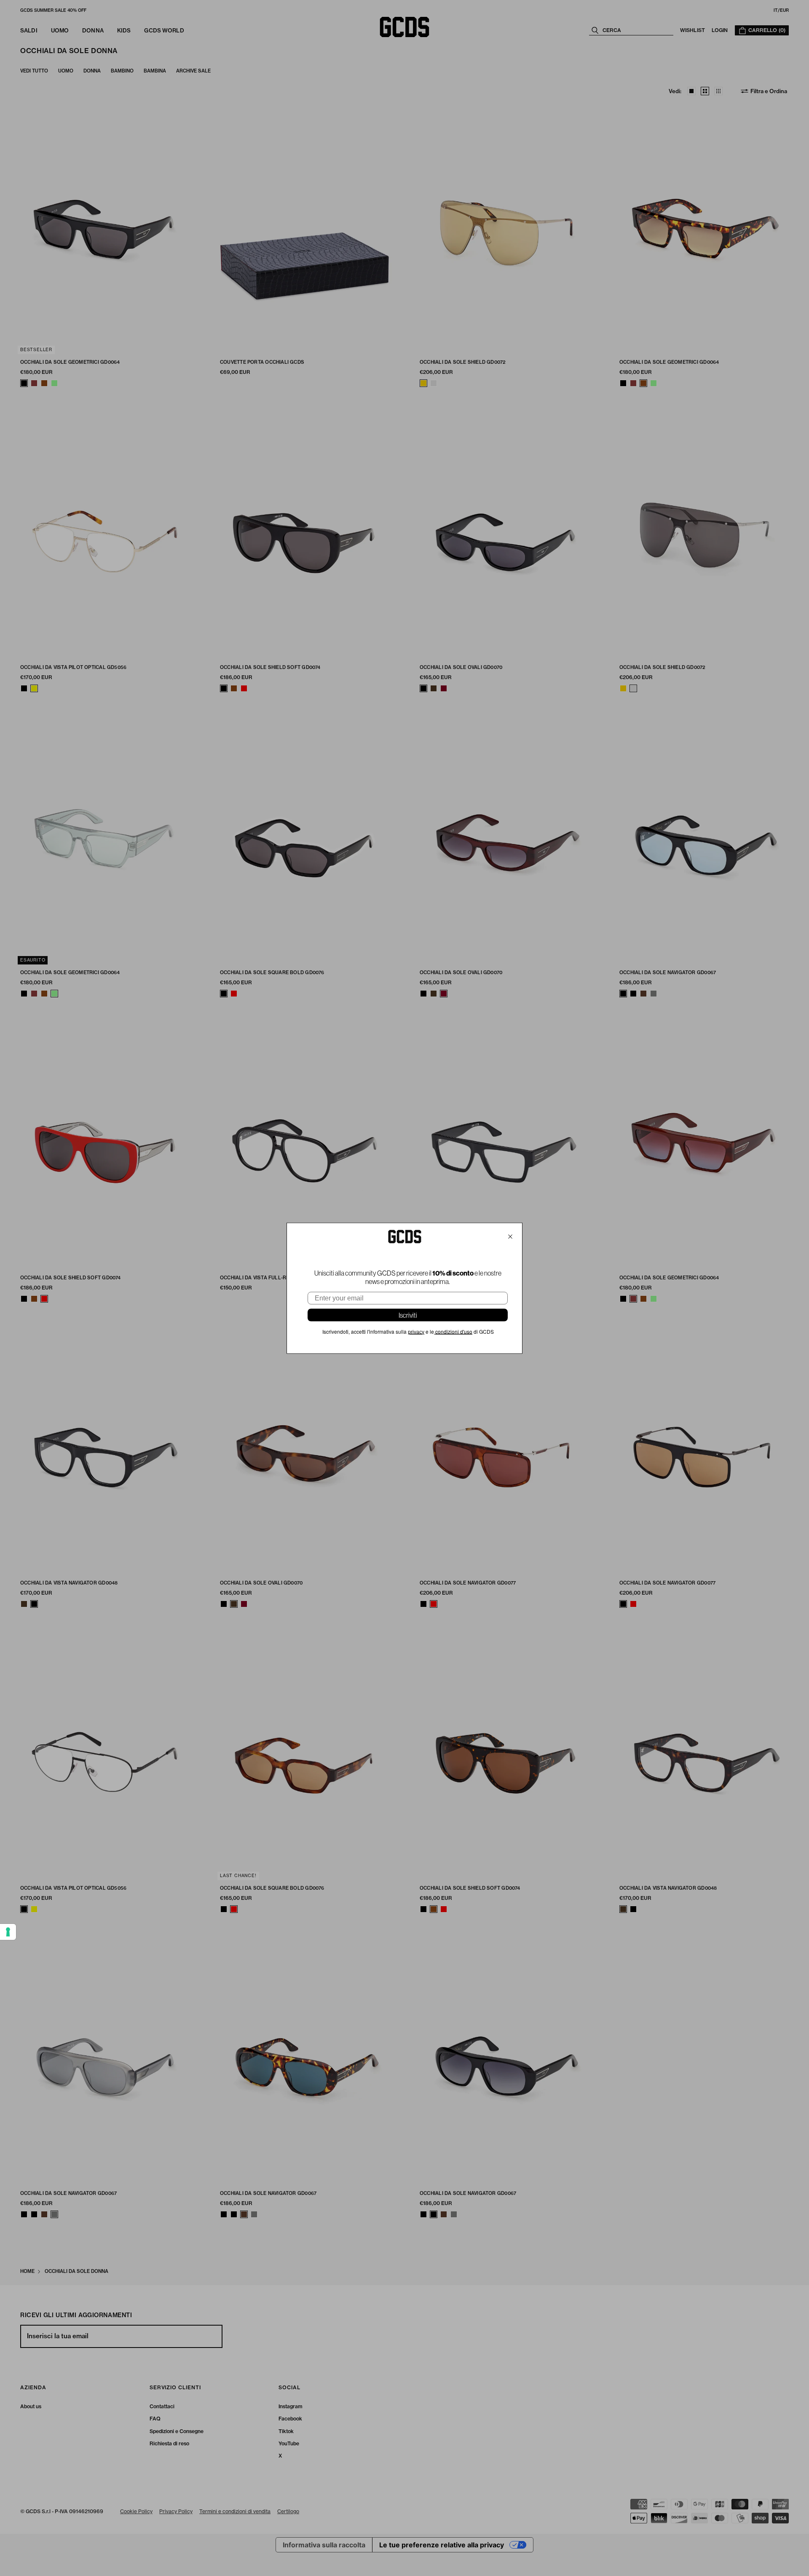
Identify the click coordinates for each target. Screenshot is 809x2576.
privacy (416, 1332)
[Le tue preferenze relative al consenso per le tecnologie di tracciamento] (8, 1932)
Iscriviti (408, 1315)
